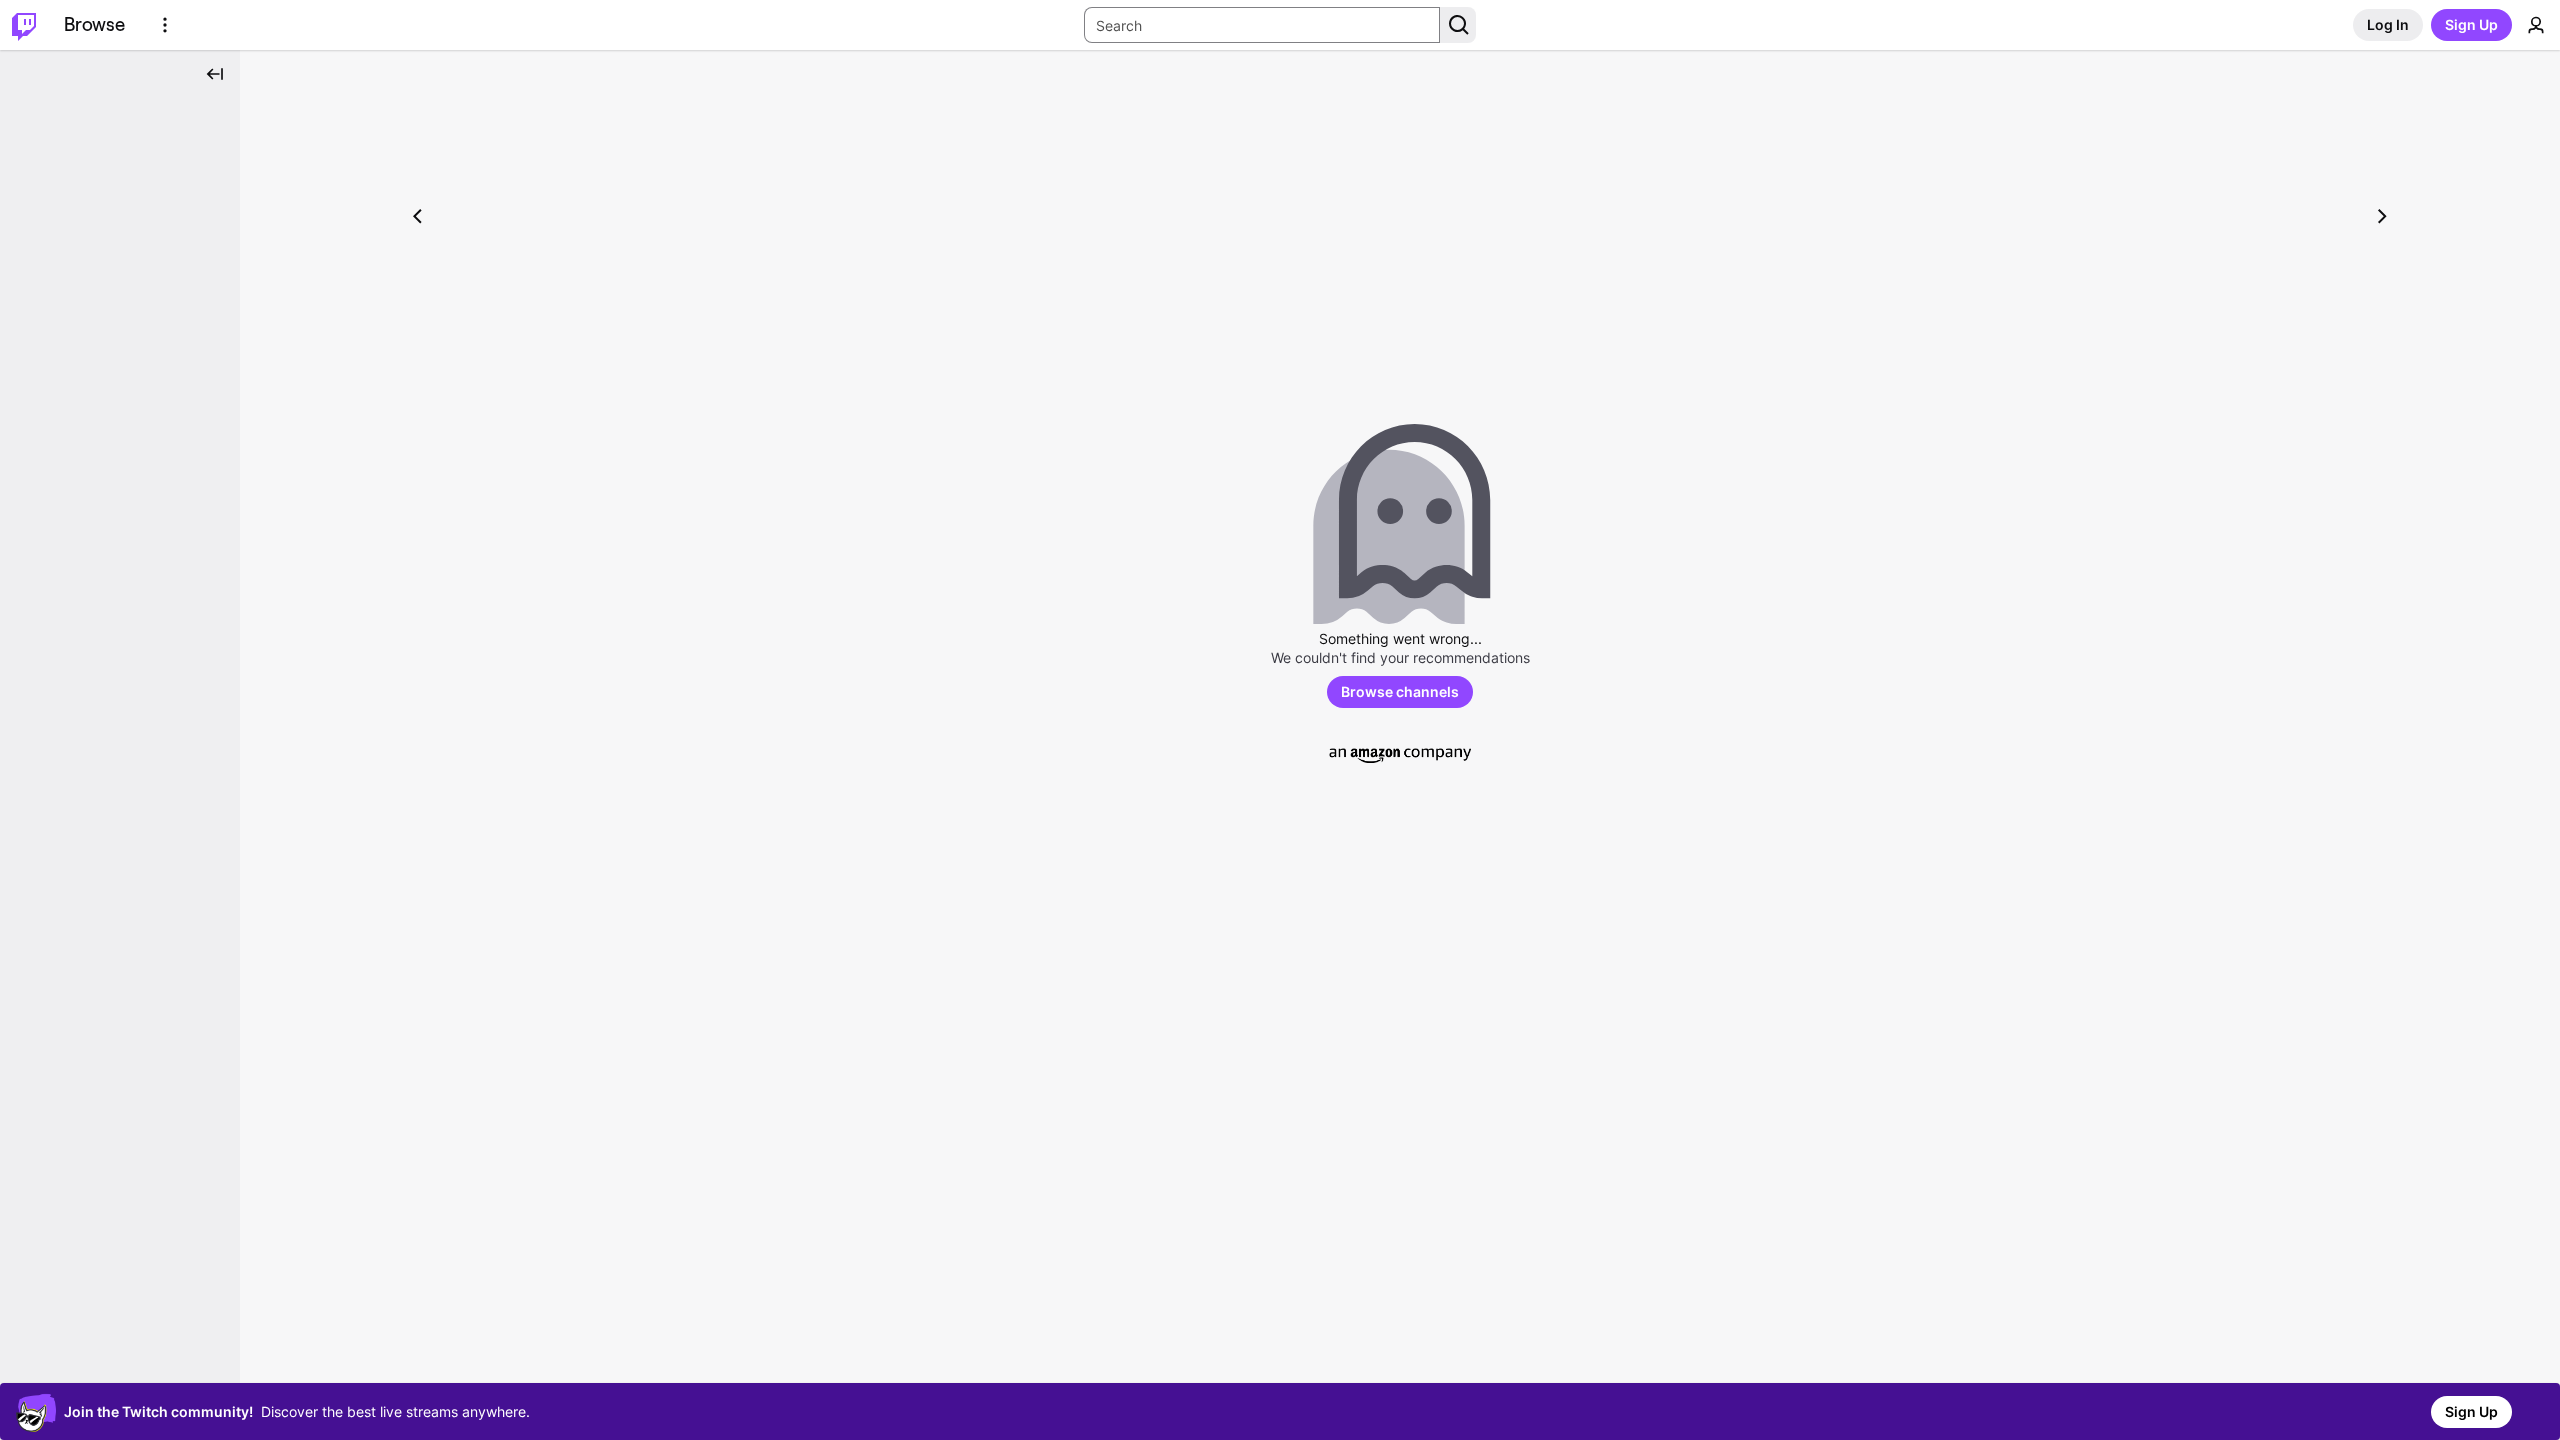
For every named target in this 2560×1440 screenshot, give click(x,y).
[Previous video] (418, 216)
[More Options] (165, 25)
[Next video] (2382, 216)
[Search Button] (1458, 25)
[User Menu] (2536, 25)
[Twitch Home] (24, 25)
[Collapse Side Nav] (215, 74)
